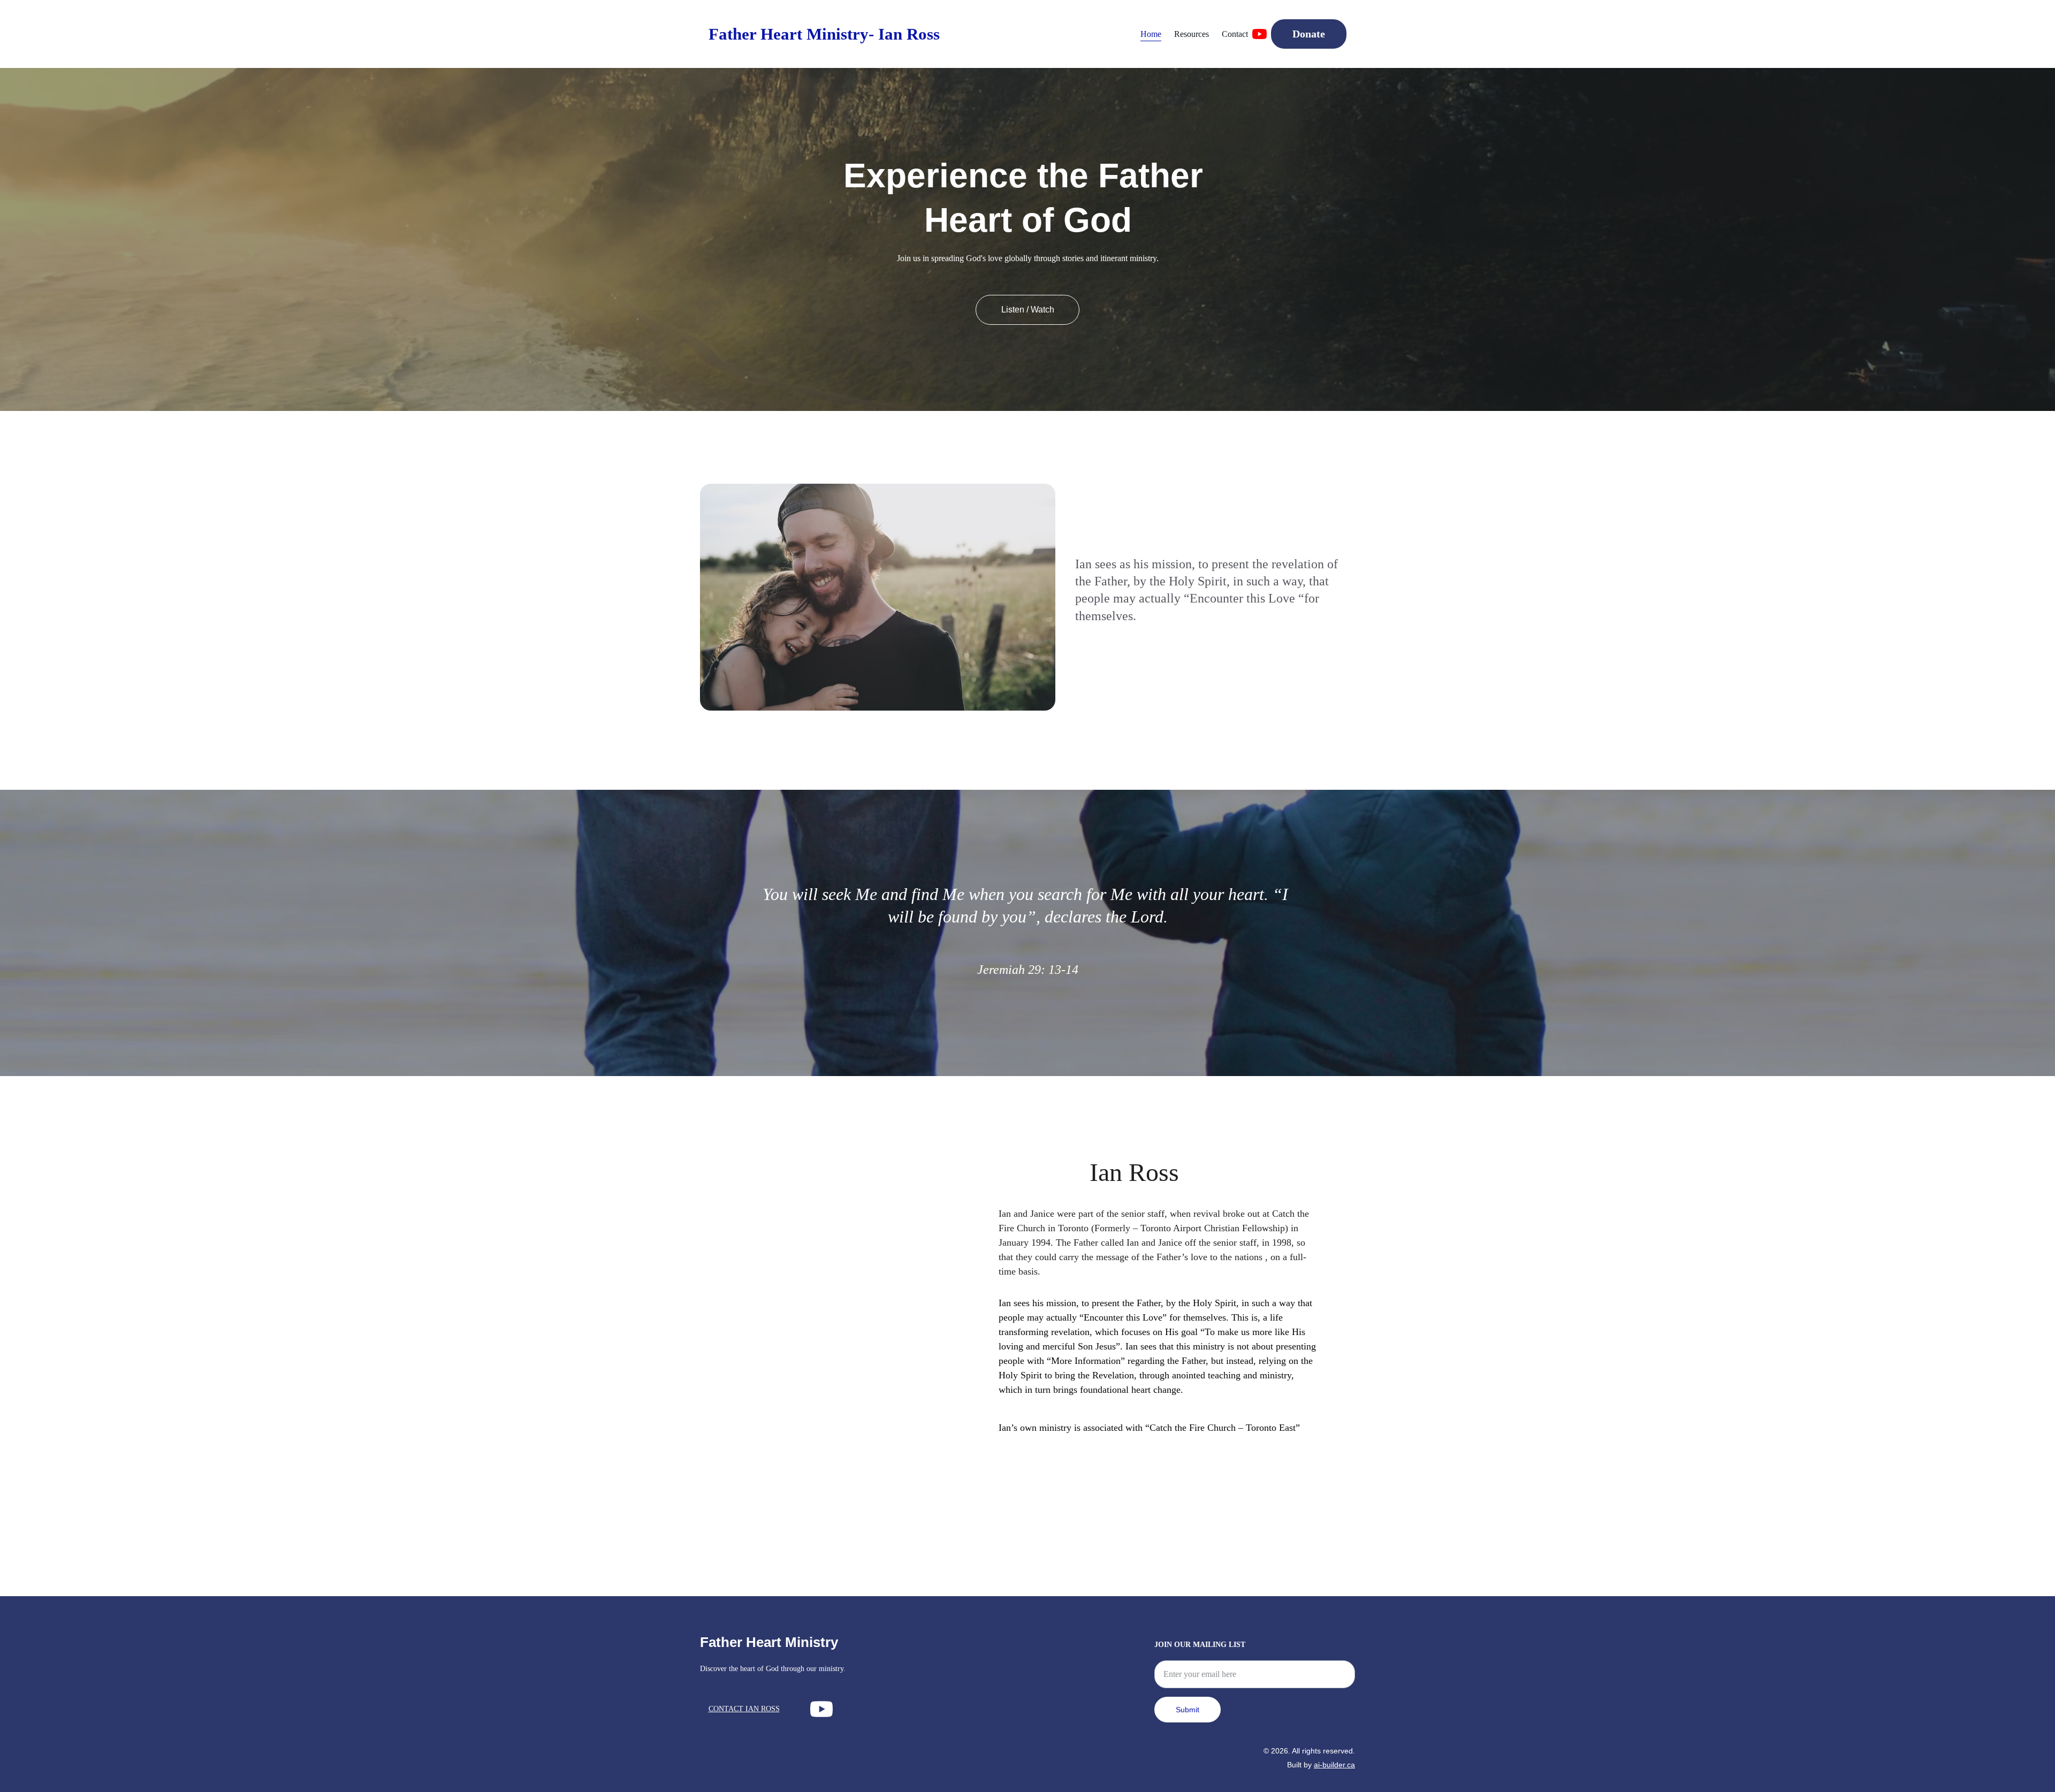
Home (1151, 34)
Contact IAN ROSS (744, 1709)
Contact (1235, 34)
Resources (1192, 34)
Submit (1188, 1710)
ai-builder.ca (1334, 1765)
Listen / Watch (1028, 310)
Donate (1309, 34)
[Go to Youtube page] (1259, 34)
